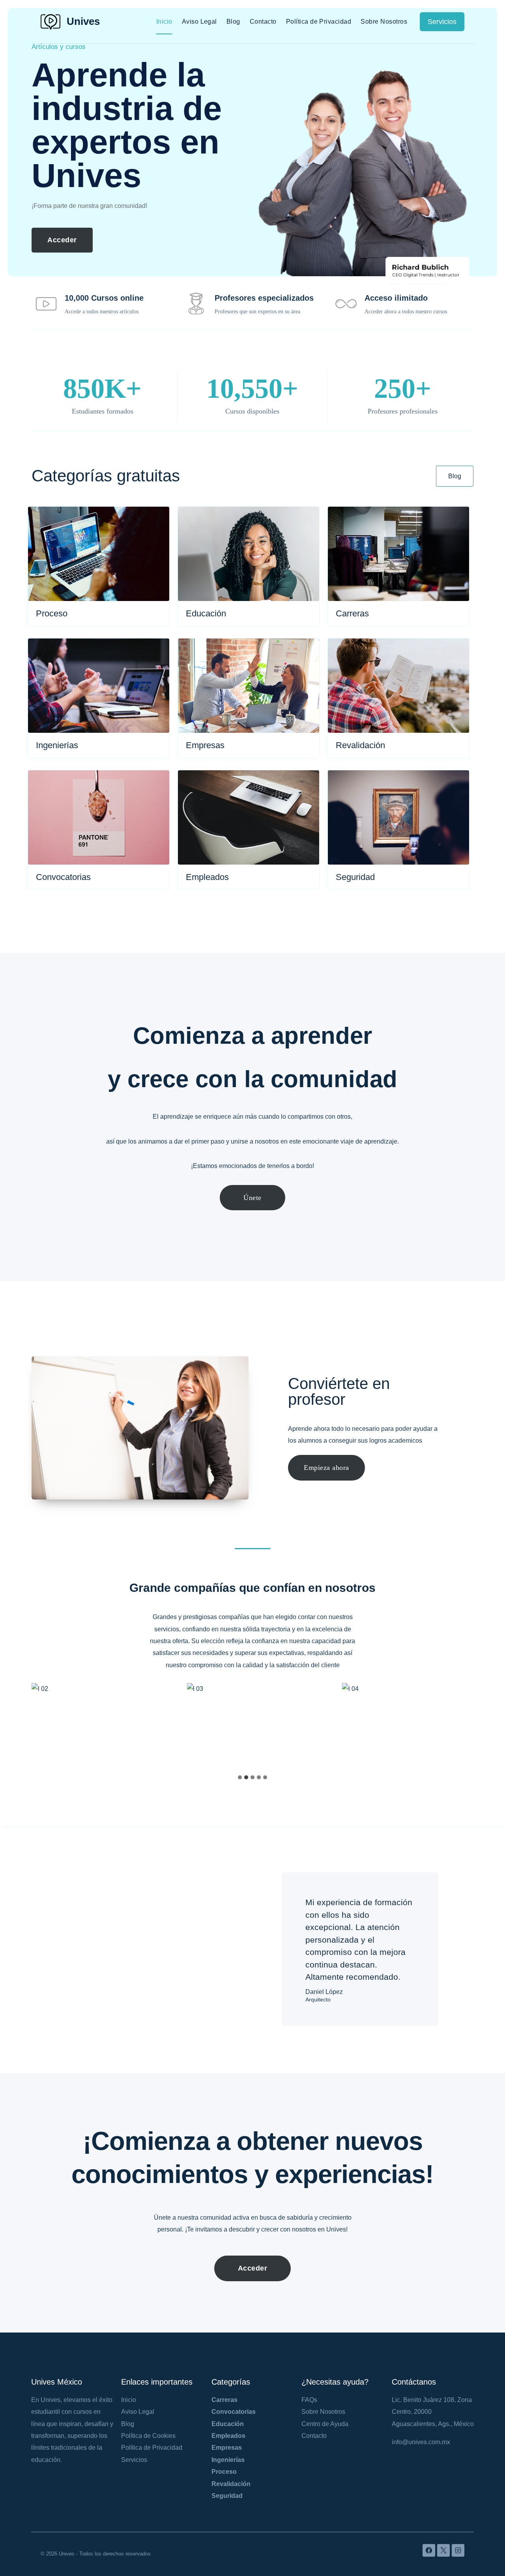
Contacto (263, 22)
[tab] (240, 1777)
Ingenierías (228, 2460)
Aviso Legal (199, 22)
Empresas (227, 2448)
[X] (443, 2550)
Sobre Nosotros (384, 22)
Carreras (224, 2400)
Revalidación (231, 2484)
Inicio (164, 22)
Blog (233, 22)
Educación (228, 2424)
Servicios (442, 22)
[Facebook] (429, 2550)
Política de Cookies (148, 2436)
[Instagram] (458, 2550)
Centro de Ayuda (325, 2424)
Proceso (224, 2472)
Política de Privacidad (319, 22)
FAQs (309, 2400)
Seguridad (227, 2496)
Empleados (228, 2436)
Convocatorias (234, 2412)
